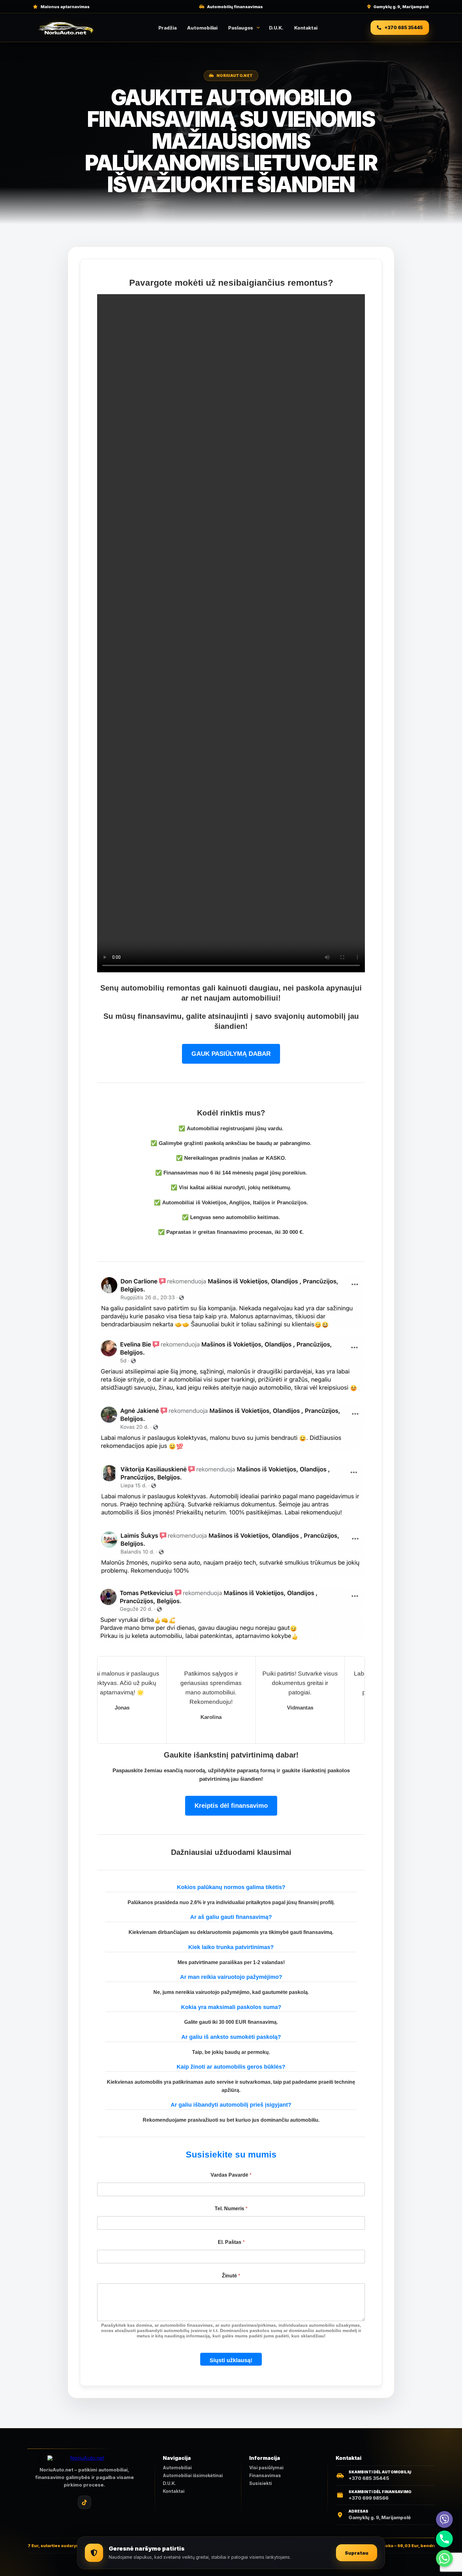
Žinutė (231, 2276)
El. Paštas (231, 2242)
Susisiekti (261, 2483)
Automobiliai (202, 28)
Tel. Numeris (231, 2209)
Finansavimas (265, 2476)
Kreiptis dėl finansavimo (231, 1806)
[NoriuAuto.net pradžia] (84, 2458)
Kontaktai (306, 28)
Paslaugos (241, 28)
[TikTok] (85, 2502)
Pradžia (167, 28)
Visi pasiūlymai (266, 2468)
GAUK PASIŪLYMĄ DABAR (231, 1054)
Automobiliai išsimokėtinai (193, 2476)
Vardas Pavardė (231, 2175)
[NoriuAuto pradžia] (66, 28)
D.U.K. (276, 28)
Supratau (357, 2553)
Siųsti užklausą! (231, 2360)
